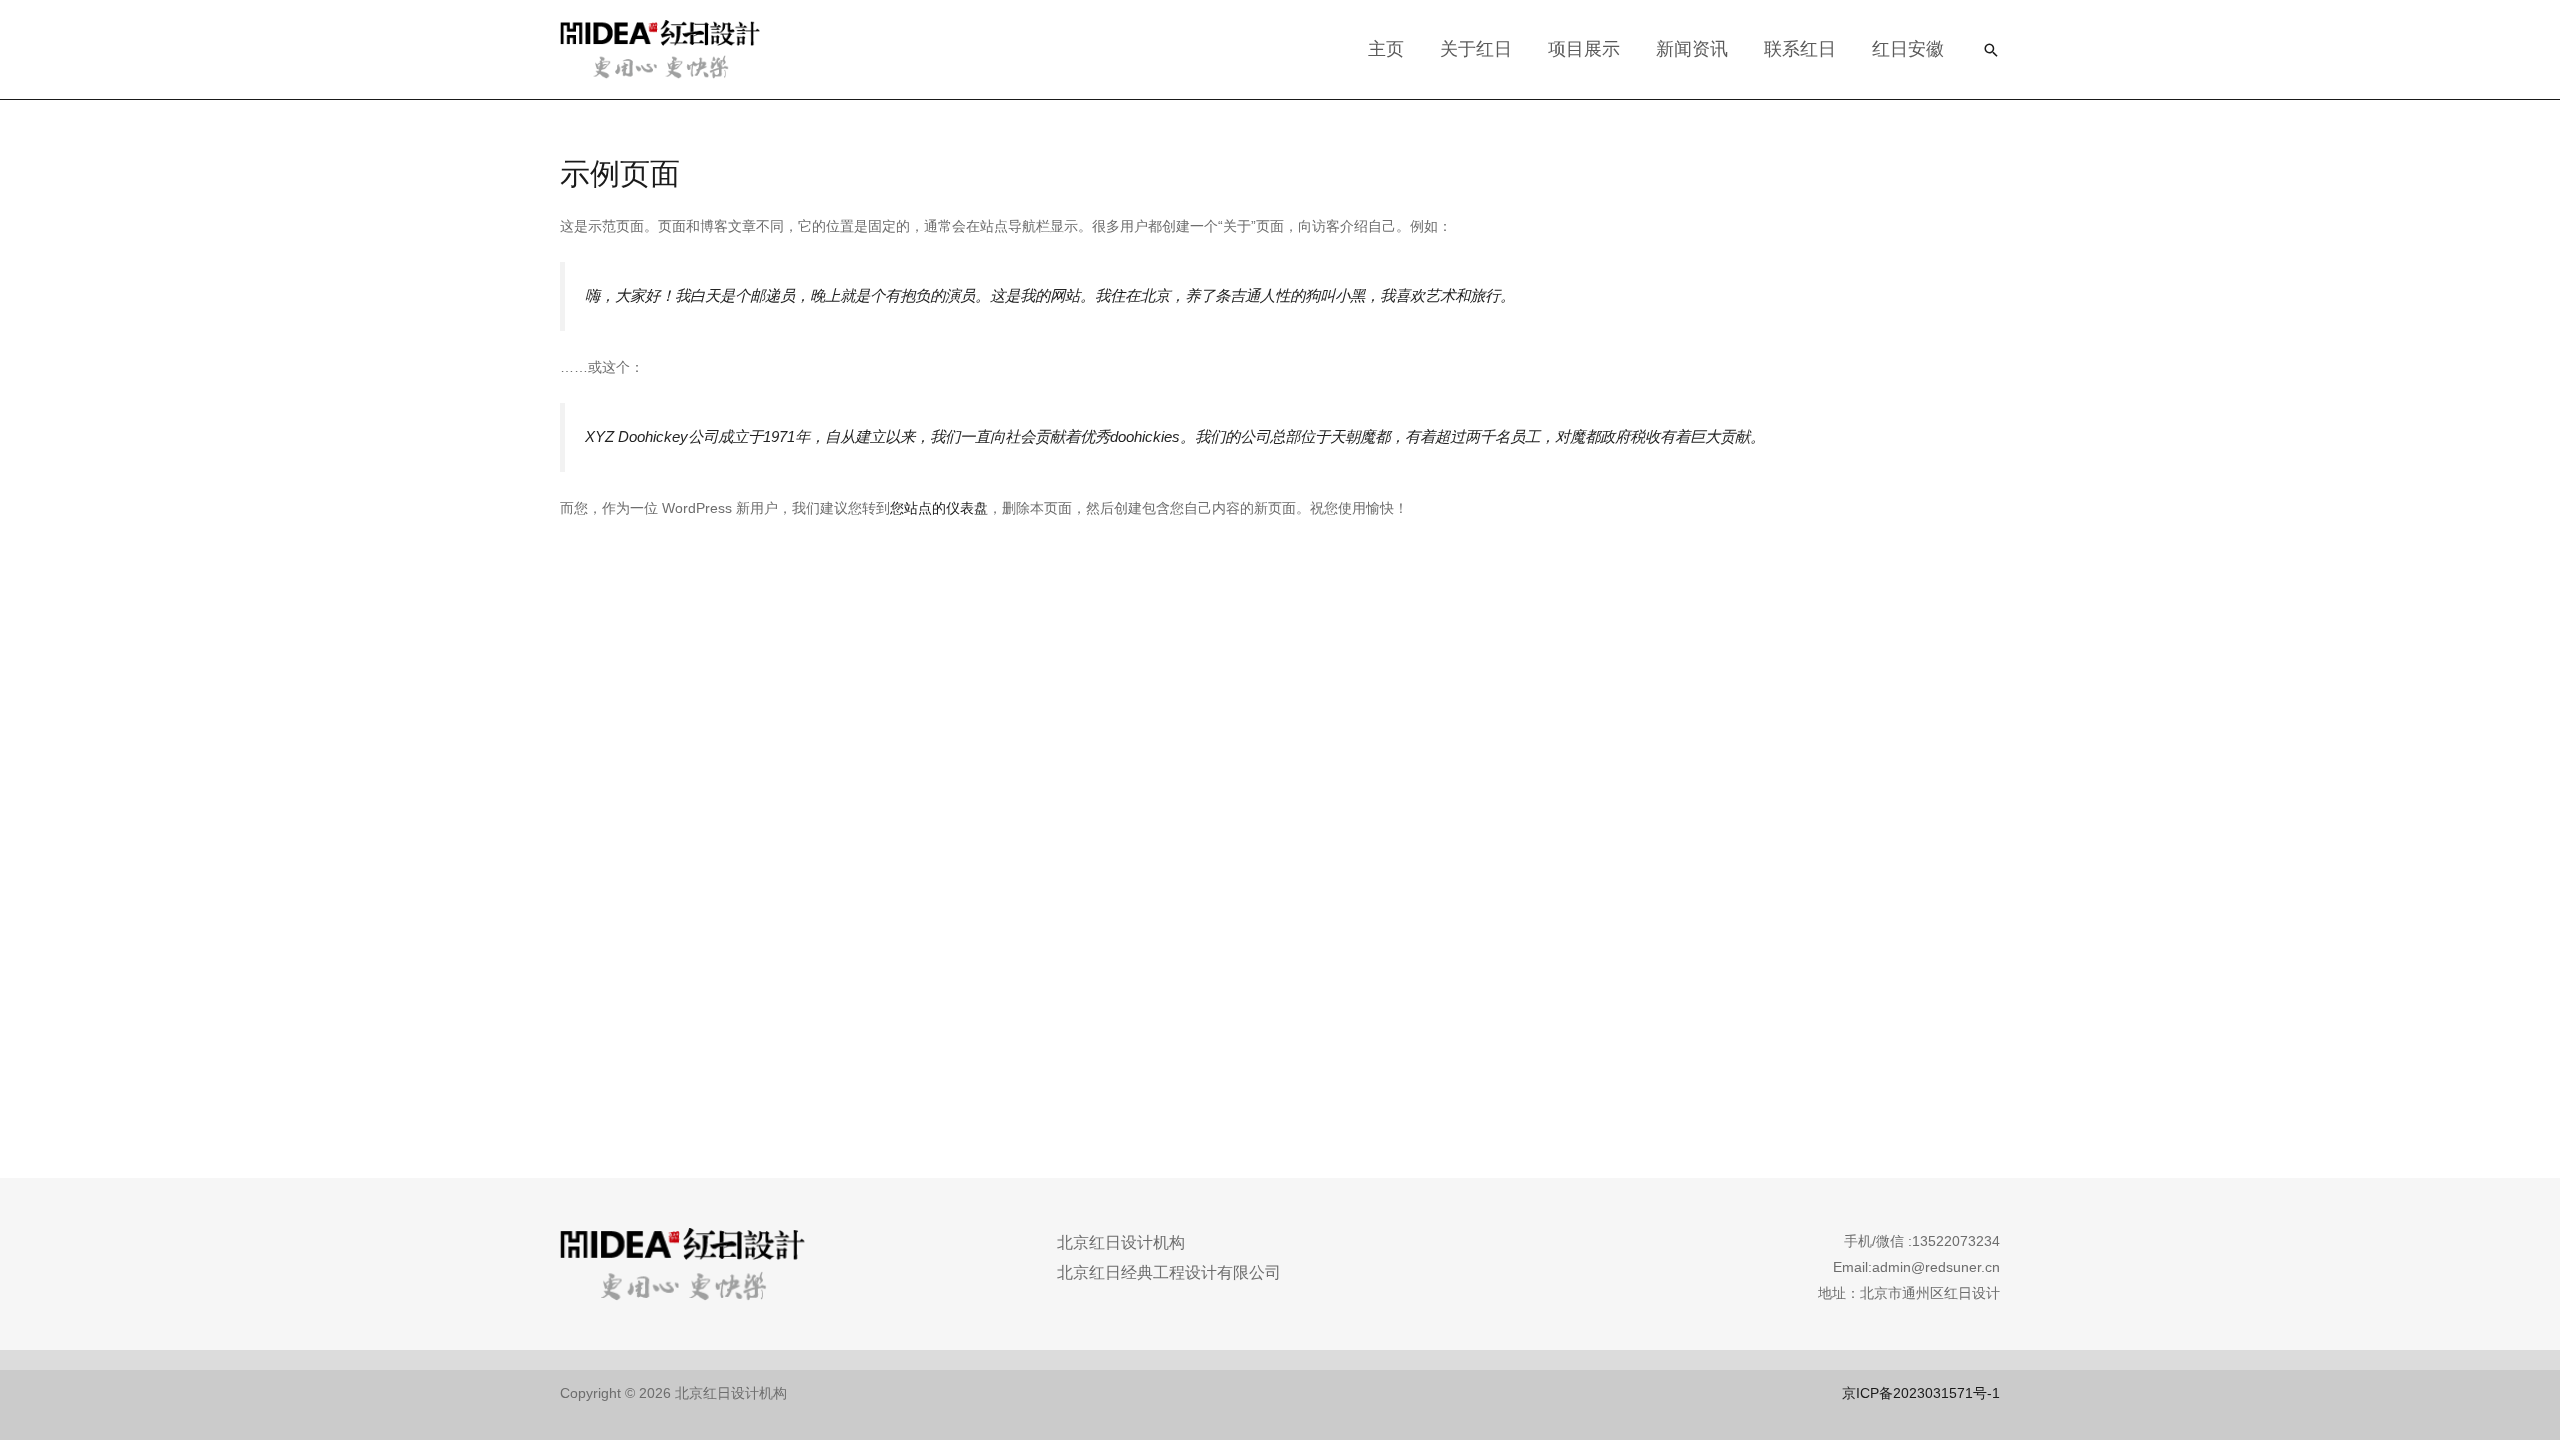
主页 (1386, 49)
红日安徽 (1908, 49)
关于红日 (1476, 49)
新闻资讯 (1692, 49)
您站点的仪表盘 (939, 508)
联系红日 (1800, 49)
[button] (1991, 50)
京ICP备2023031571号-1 (1921, 1393)
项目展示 (1584, 49)
